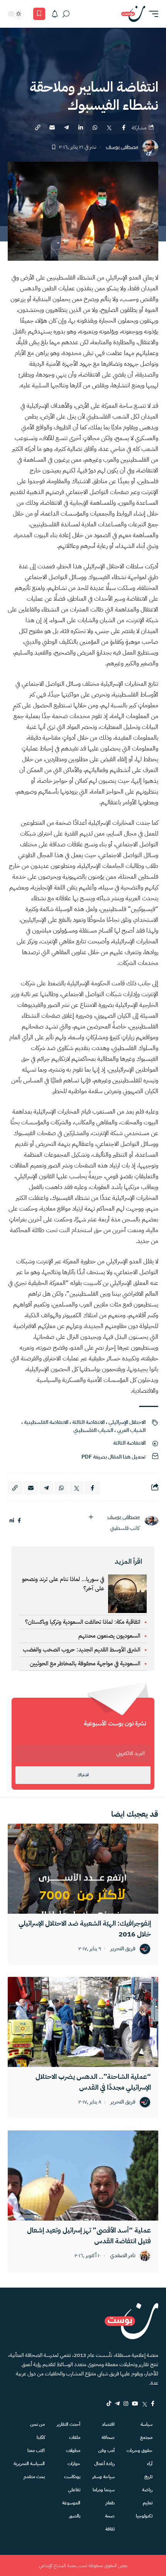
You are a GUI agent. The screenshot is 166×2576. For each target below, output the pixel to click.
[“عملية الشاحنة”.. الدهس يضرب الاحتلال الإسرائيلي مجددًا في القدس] (83, 2022)
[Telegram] (117, 2403)
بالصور (75, 2516)
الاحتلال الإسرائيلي (127, 1422)
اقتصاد (108, 2424)
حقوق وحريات (140, 2450)
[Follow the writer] (91, 1517)
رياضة (147, 2490)
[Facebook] (153, 2403)
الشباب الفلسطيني (93, 1430)
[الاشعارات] (55, 14)
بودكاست (72, 2477)
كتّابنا (41, 2437)
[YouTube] (135, 2403)
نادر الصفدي (123, 2256)
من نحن (37, 2424)
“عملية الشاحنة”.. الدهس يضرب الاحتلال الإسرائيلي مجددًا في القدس (93, 2082)
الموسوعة (71, 2503)
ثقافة (110, 2529)
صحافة (108, 2437)
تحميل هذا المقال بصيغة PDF (113, 1457)
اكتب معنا (36, 2450)
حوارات (74, 2464)
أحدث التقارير (69, 2424)
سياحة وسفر (103, 2477)
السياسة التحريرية (29, 2464)
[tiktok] (109, 2403)
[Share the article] (124, 127)
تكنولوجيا (144, 2516)
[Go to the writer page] (151, 1521)
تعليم (148, 2503)
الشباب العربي (131, 1430)
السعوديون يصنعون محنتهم (109, 1636)
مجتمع (146, 2437)
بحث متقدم (34, 2477)
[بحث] (66, 14)
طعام (110, 2503)
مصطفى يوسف (122, 147)
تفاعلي (74, 2490)
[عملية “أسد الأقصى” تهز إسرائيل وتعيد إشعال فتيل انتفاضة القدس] (83, 2176)
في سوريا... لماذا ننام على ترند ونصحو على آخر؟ (63, 1584)
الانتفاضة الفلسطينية (46, 1422)
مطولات (73, 2450)
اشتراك (83, 1775)
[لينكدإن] (12, 1521)
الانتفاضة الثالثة (88, 1422)
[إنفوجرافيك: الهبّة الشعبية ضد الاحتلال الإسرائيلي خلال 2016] (83, 1869)
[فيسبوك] (19, 1521)
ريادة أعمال (104, 2464)
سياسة (147, 2424)
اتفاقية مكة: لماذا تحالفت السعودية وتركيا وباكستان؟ (83, 1622)
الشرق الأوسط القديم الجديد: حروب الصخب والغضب (81, 1650)
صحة (110, 2516)
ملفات (75, 2437)
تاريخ (148, 2477)
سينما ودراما (104, 2490)
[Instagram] (126, 2403)
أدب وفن (106, 2450)
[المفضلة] (39, 14)
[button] (152, 14)
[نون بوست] (133, 14)
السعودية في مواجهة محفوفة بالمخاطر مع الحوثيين (85, 1663)
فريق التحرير (123, 1949)
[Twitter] (145, 2403)
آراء (150, 2464)
